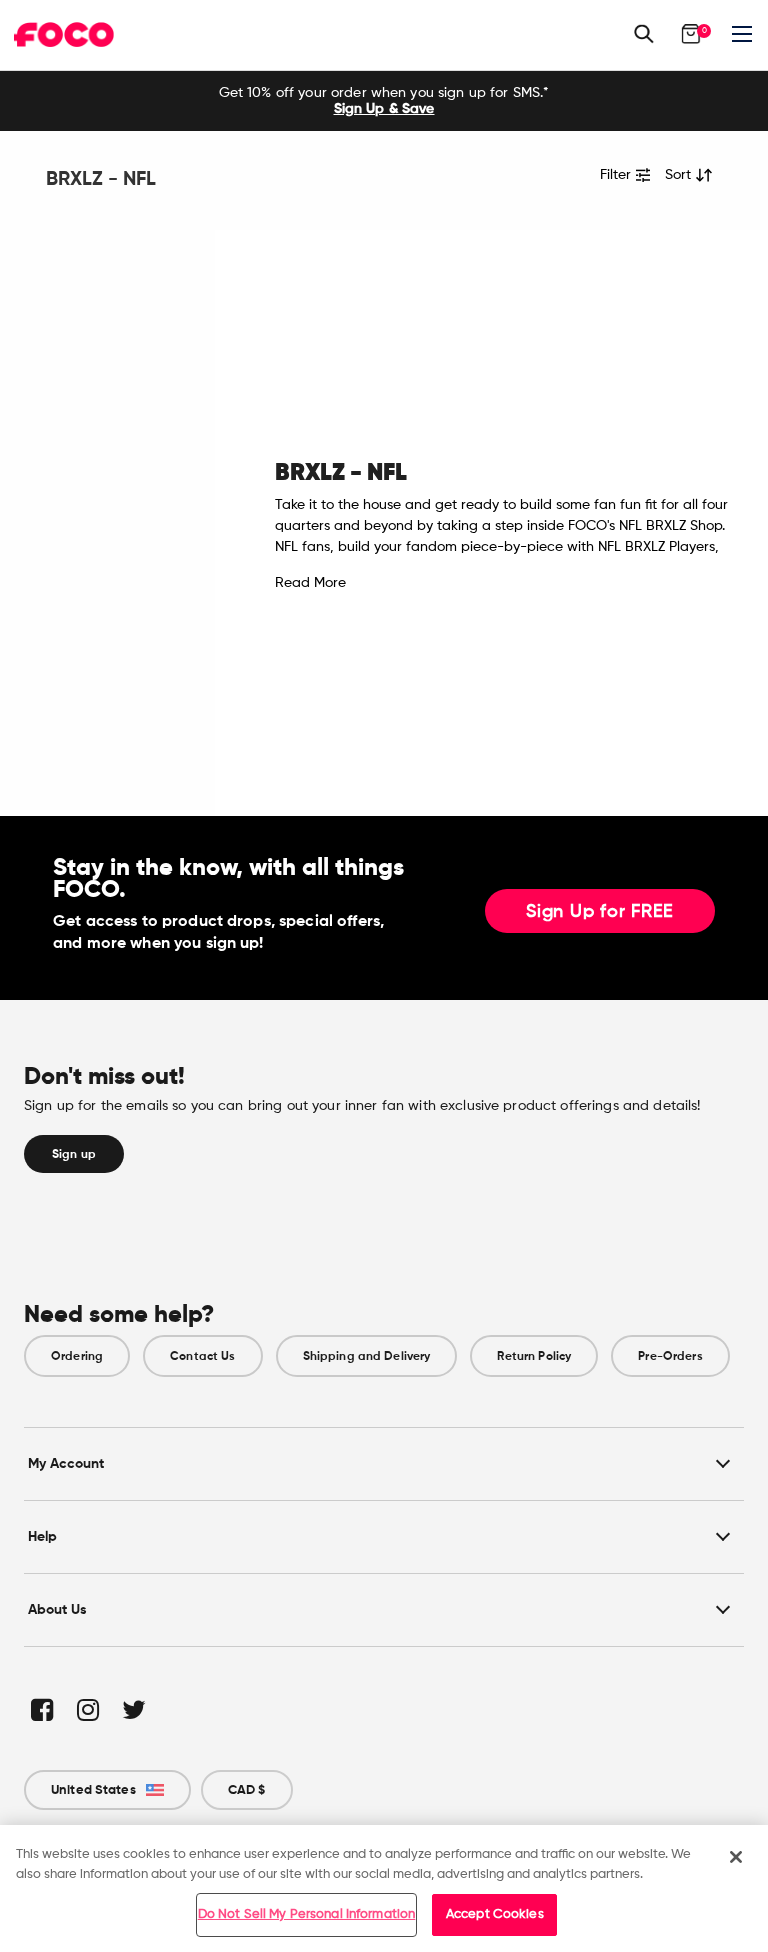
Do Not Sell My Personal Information (307, 1914)
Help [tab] (42, 1536)
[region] (384, 1888)
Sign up (74, 1154)
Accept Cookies (495, 1914)
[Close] (736, 1857)
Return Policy (534, 1356)
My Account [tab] (66, 1463)
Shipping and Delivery (367, 1356)
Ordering (77, 1356)
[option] (384, 101)
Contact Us (202, 1356)
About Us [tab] (57, 1609)
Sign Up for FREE (600, 912)
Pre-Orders (670, 1356)
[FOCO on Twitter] (132, 1709)
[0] (691, 34)
